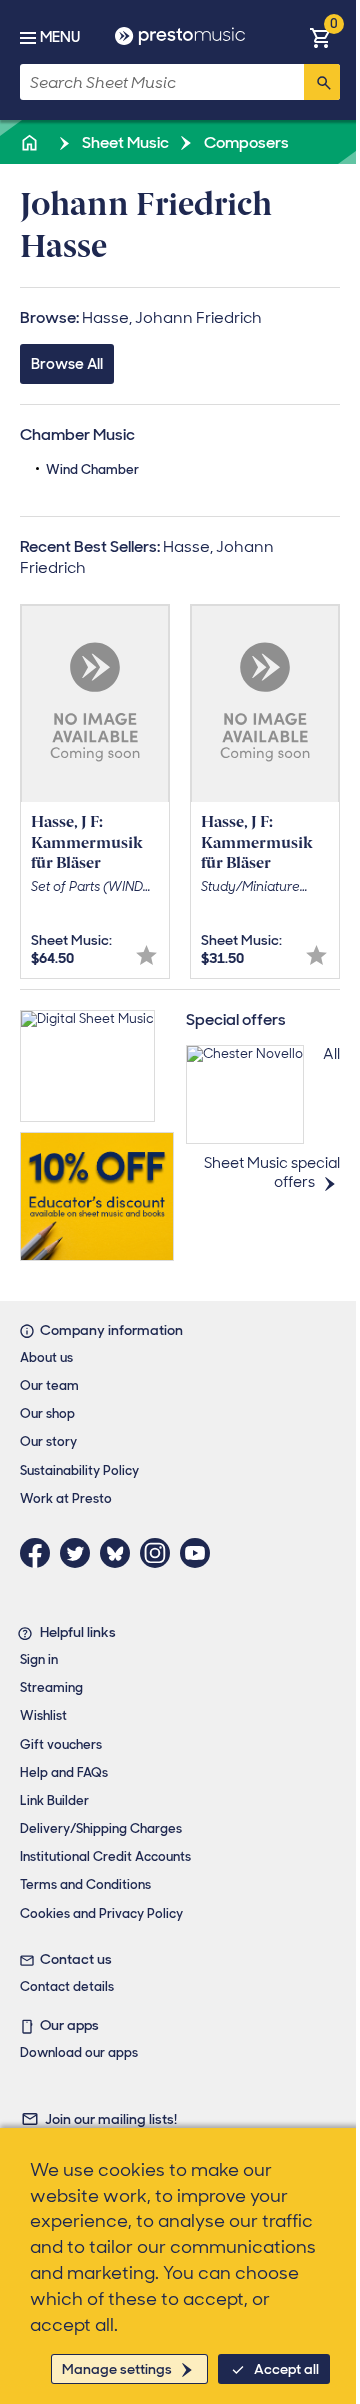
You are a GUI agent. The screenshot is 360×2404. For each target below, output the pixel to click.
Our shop (47, 1413)
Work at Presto (66, 1498)
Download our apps (79, 2052)
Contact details (67, 1986)
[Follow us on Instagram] (160, 1553)
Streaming (51, 1687)
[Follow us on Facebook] (40, 1553)
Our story (48, 1441)
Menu (60, 37)
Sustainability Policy (79, 1470)
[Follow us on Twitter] (80, 1553)
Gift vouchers (61, 1744)
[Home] (31, 142)
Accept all (286, 2369)
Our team (49, 1385)
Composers (245, 142)
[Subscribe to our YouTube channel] (200, 1553)
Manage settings (117, 2369)
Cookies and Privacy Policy (101, 1913)
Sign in (39, 1659)
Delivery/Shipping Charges (101, 1828)
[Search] (322, 82)
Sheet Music (124, 142)
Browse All (67, 364)
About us (46, 1357)
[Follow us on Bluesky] (120, 1553)
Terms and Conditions (85, 1884)
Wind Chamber (92, 469)
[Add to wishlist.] (146, 955)
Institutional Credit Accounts (105, 1856)
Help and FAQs (64, 1772)
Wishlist (43, 1715)
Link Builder (54, 1800)
